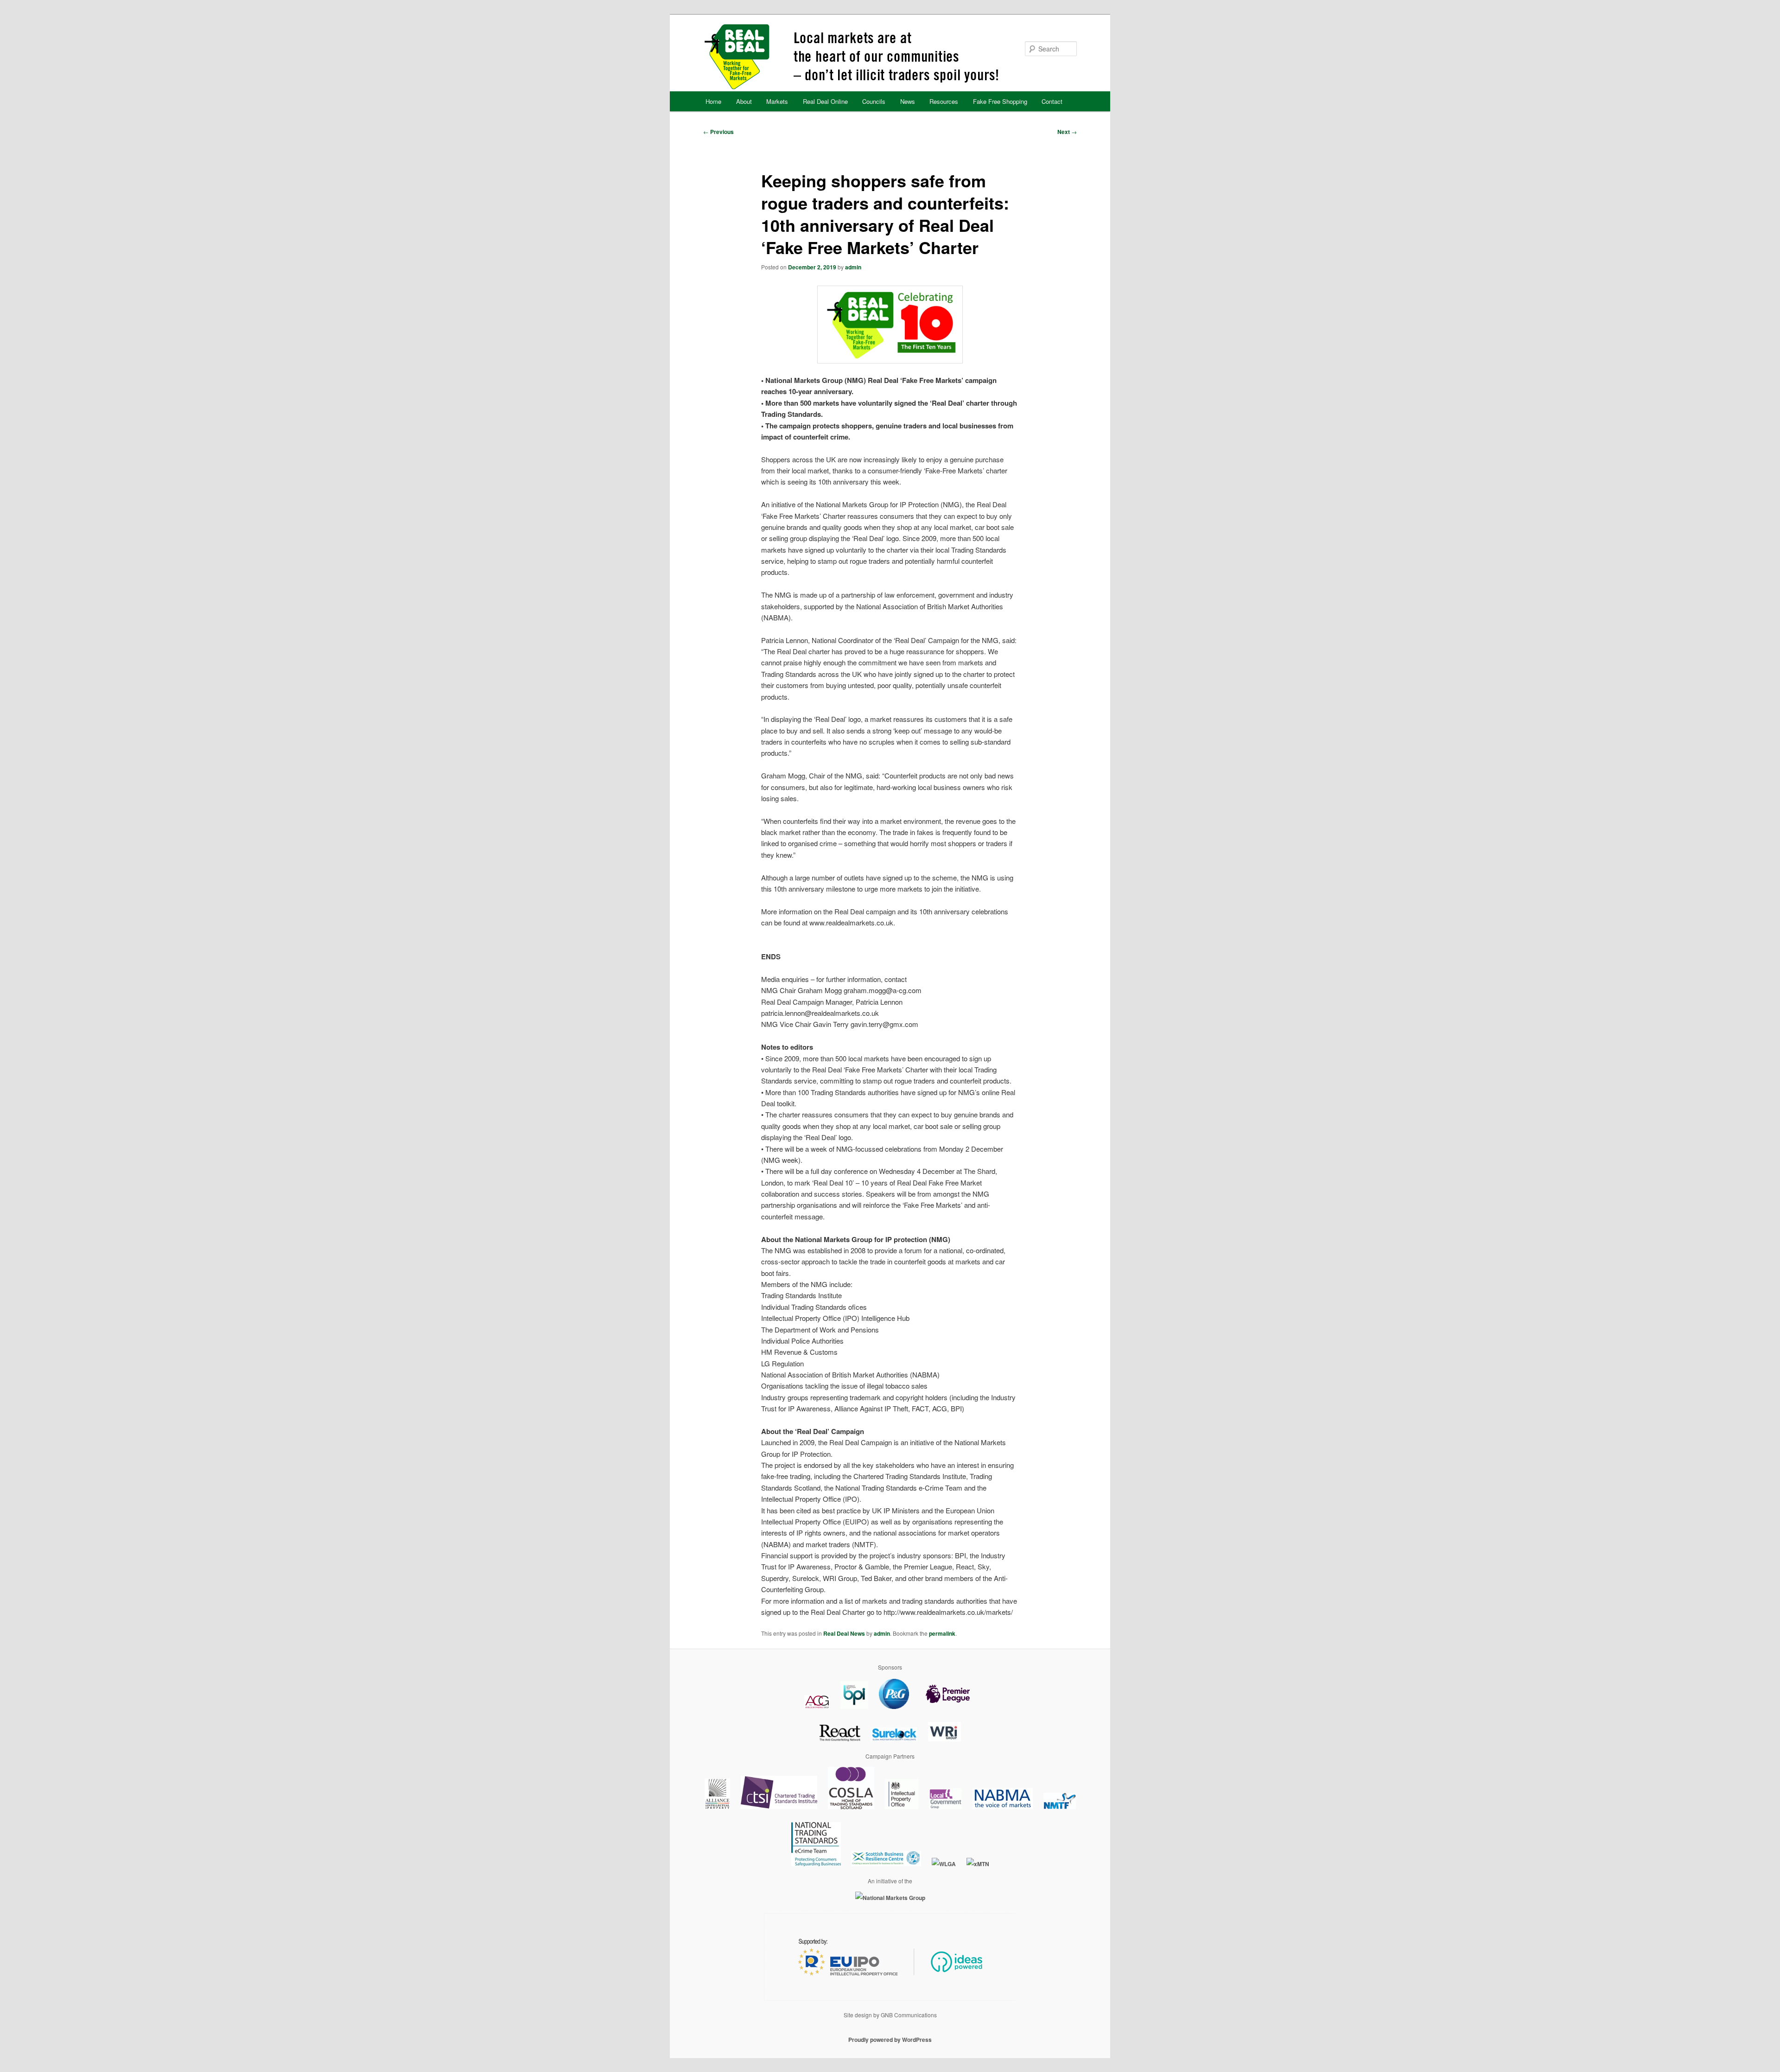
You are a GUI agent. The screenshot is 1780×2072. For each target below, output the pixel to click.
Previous (718, 132)
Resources (944, 101)
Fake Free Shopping (1000, 101)
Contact (1052, 101)
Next (1067, 132)
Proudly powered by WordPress (890, 2040)
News (908, 101)
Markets (777, 101)
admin (853, 267)
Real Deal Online (825, 101)
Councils (874, 101)
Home (713, 101)
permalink (942, 1633)
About (744, 101)
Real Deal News (844, 1633)
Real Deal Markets (889, 57)
